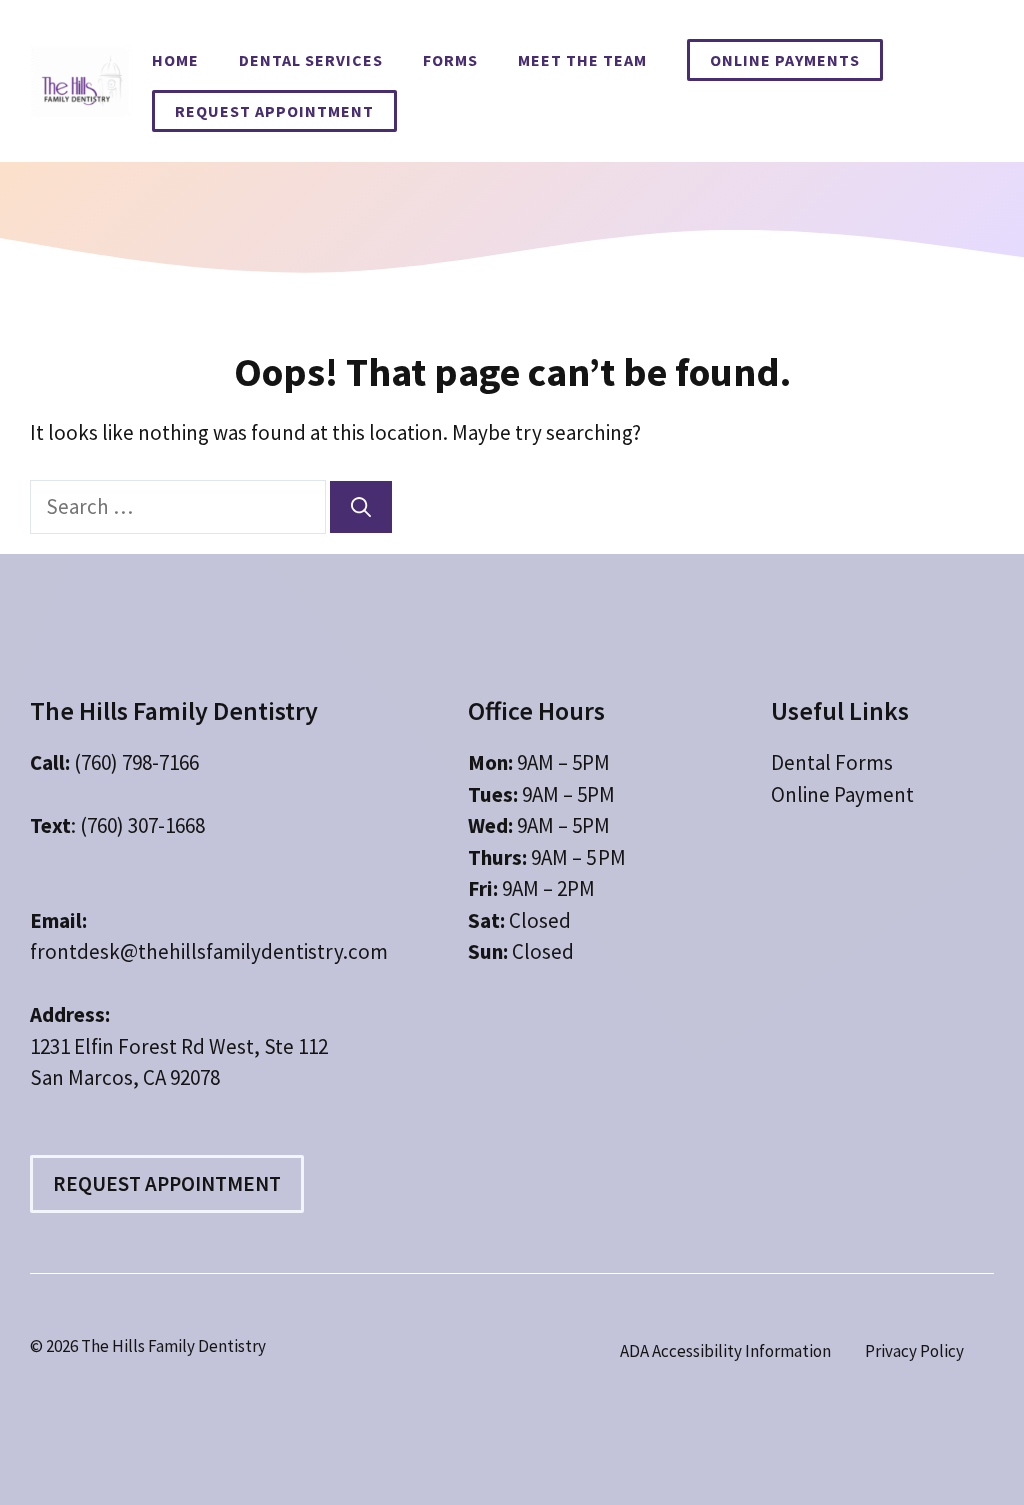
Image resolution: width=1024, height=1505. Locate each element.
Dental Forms (832, 762)
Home (175, 60)
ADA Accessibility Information (725, 1351)
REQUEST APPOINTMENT (274, 111)
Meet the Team (582, 60)
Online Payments (785, 60)
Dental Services (311, 60)
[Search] (361, 507)
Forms (450, 60)
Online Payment (842, 794)
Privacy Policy (914, 1351)
